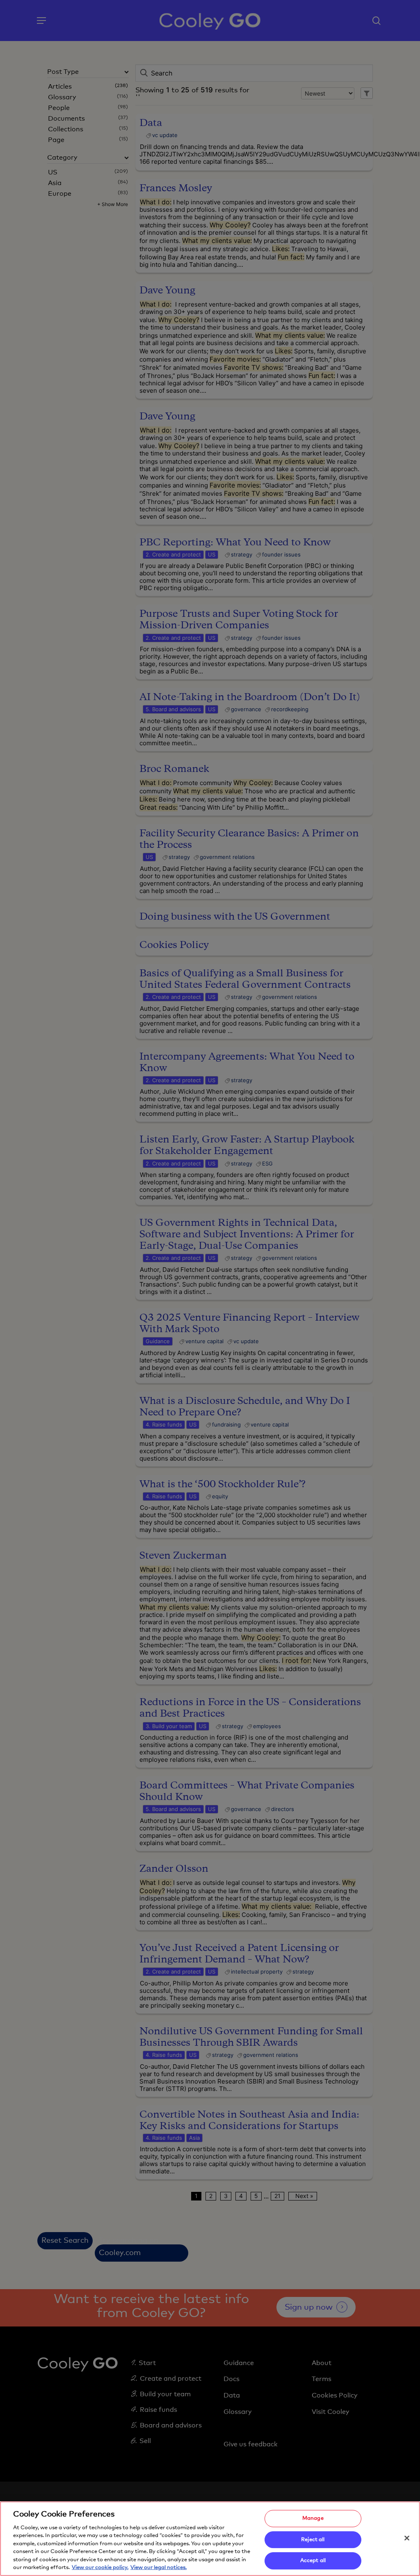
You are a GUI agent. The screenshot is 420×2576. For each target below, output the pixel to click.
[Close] (407, 2538)
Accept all (313, 2561)
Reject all (313, 2540)
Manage (313, 2518)
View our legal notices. (159, 2568)
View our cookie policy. (100, 2568)
